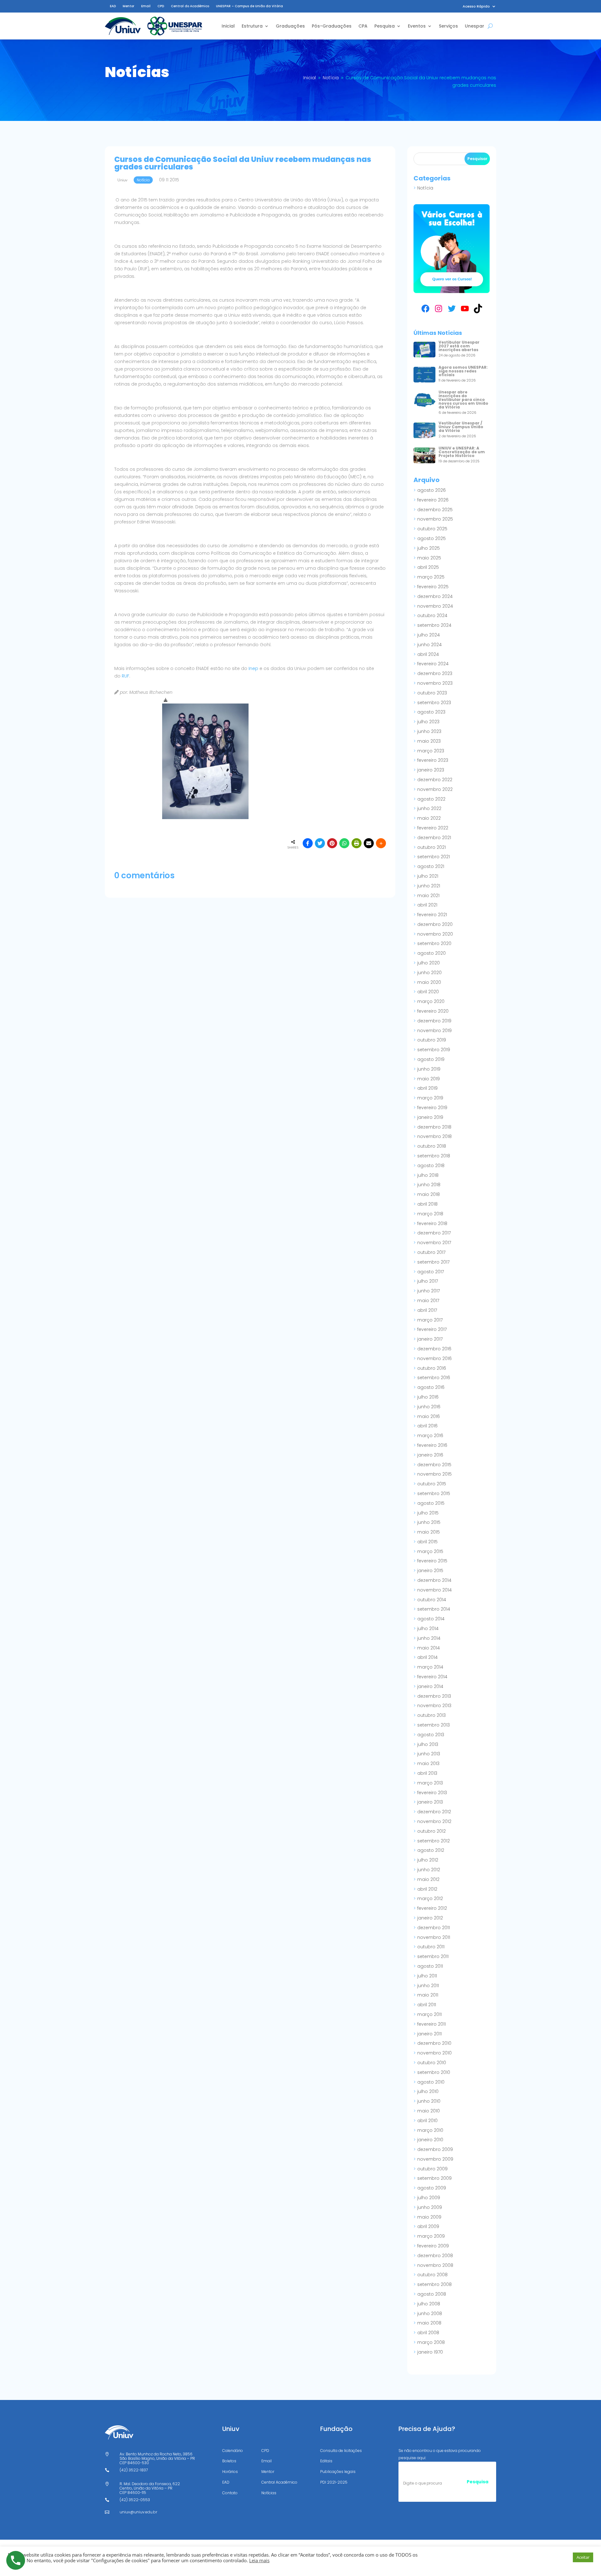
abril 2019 (427, 1088)
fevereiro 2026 (433, 500)
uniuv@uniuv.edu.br (138, 2512)
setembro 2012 (434, 1841)
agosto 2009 (432, 2188)
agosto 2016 (431, 1387)
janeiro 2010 (430, 2140)
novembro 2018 (434, 1136)
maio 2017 (428, 1301)
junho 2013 (429, 1754)
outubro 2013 (431, 1715)
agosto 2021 (431, 866)
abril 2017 (427, 1310)
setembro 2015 (434, 1493)
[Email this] (369, 843)
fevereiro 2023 (433, 760)
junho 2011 (428, 1986)
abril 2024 (428, 654)
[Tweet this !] (320, 843)
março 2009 (431, 2236)
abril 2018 (427, 1204)
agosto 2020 (431, 953)
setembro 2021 (434, 857)
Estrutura (252, 26)
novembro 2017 (434, 1243)
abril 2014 (427, 1657)
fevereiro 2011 (431, 2024)
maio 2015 (429, 1532)
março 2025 (431, 577)
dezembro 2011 (434, 1928)
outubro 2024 (432, 615)
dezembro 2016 (434, 1349)
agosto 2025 (431, 538)
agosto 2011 (430, 1966)
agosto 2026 (431, 490)
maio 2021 (428, 896)
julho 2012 (428, 1860)
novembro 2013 (434, 1706)
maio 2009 (429, 2217)
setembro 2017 (433, 1262)
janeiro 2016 (430, 1455)
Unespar (475, 26)
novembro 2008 (435, 2265)
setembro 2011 (433, 1956)
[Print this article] (357, 843)
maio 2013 (428, 1763)
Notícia (425, 188)
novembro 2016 (434, 1358)
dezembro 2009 (435, 2149)
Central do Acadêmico (190, 6)
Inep (253, 668)
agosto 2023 (431, 712)
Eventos (417, 26)
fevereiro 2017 (432, 1329)
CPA (363, 26)
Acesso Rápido (476, 6)
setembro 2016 (434, 1378)
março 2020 (431, 1001)
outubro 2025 (432, 529)
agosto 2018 (431, 1166)
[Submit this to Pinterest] (332, 843)
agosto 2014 (431, 1619)
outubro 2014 (432, 1600)
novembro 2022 (435, 789)
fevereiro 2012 (432, 1908)
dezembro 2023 (435, 673)
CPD (161, 6)
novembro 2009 (435, 2159)
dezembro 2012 (434, 1812)
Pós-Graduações (332, 26)
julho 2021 (428, 876)
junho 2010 (429, 2101)
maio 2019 (429, 1079)
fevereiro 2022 (433, 828)
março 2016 (430, 1436)
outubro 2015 (432, 1484)
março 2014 (430, 1667)
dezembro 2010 (434, 2043)
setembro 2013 (434, 1725)
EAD (113, 6)
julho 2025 (429, 548)
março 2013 (430, 1783)
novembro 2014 (434, 1590)
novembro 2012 (434, 1821)
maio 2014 (429, 1648)
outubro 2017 (431, 1252)
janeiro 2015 (430, 1571)
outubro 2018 (432, 1146)
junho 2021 (429, 886)
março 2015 (430, 1551)
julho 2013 (428, 1744)
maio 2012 (428, 1879)
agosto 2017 (431, 1272)
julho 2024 (429, 635)
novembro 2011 (434, 1937)
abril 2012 (427, 1889)
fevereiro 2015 (432, 1561)
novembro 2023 (435, 683)
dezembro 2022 (435, 780)
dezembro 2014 (434, 1580)
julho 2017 (428, 1281)
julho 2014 (428, 1628)
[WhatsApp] (344, 843)
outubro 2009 (432, 2169)
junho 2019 (429, 1069)
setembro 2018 (434, 1156)
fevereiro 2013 (432, 1793)
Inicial (228, 26)
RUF (126, 676)
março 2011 (429, 2014)
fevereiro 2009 (433, 2246)
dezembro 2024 (435, 596)
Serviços (448, 26)
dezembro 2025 (435, 510)
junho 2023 (429, 731)
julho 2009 (429, 2198)
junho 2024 (429, 645)
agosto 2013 (431, 1735)
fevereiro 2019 (432, 1108)
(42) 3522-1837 (134, 2470)
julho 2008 (429, 2304)
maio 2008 (429, 2323)
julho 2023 (428, 722)
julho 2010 (428, 2091)
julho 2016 (428, 1397)
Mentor (128, 6)
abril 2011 (427, 2005)
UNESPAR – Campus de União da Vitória (249, 6)
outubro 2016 (432, 1368)
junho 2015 (429, 1522)
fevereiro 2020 (433, 1011)
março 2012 (430, 1898)
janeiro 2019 (430, 1117)
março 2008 (431, 2342)
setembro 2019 (434, 1050)
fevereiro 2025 (433, 587)
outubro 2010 (432, 2063)
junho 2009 (430, 2207)
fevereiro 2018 (432, 1223)
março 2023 (431, 751)
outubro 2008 (432, 2275)
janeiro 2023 (431, 770)
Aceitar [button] (583, 2557)
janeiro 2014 (430, 1686)
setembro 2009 (434, 2178)
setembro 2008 (434, 2284)
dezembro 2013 (434, 1696)
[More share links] (381, 843)
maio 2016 (429, 1416)
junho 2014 (429, 1638)
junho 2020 (429, 973)
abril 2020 (428, 992)
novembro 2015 (434, 1474)
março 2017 (430, 1320)
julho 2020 (429, 963)
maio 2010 (429, 2111)
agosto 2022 (431, 799)
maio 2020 (429, 982)
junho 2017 (429, 1291)
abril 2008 (428, 2333)
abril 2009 (428, 2226)
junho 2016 (429, 1407)
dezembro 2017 (434, 1233)
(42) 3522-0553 (135, 2500)
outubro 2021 (431, 847)
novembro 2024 (435, 606)
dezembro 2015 (434, 1465)
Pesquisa (385, 26)
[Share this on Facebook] (308, 843)
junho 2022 (429, 808)
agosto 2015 (431, 1503)
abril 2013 (427, 1773)
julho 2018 (428, 1175)
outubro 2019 (432, 1040)
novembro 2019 (434, 1031)
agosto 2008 (432, 2294)
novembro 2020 (435, 934)
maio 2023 (429, 741)
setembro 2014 (434, 1609)
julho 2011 (427, 1976)
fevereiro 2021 (432, 915)
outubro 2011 (431, 1947)
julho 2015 (428, 1513)
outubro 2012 (431, 1831)
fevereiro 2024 (433, 664)
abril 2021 (427, 905)
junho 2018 (429, 1185)
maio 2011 (428, 1995)
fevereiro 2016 (432, 1445)
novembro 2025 (435, 519)
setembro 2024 (434, 625)
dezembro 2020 (435, 924)
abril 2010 (427, 2121)
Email (146, 6)
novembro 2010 (434, 2053)
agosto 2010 (431, 2082)
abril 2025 (428, 567)
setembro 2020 (434, 943)
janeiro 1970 (430, 2352)
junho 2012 (429, 1870)
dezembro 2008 (435, 2256)
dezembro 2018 (434, 1127)
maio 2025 (429, 558)
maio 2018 (429, 1194)
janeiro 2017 (430, 1339)
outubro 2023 (432, 693)
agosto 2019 (431, 1059)
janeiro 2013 (430, 1802)
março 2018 (430, 1214)
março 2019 (430, 1098)
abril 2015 (427, 1542)
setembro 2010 (434, 2072)
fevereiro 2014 (432, 1677)
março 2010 (430, 2130)
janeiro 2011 (429, 2034)
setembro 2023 (434, 703)
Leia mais (259, 2560)
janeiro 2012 (430, 1918)
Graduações (290, 26)
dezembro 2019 (434, 1021)
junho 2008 (430, 2314)
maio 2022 (429, 818)
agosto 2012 (431, 1850)
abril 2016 (427, 1426)
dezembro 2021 (434, 838)
